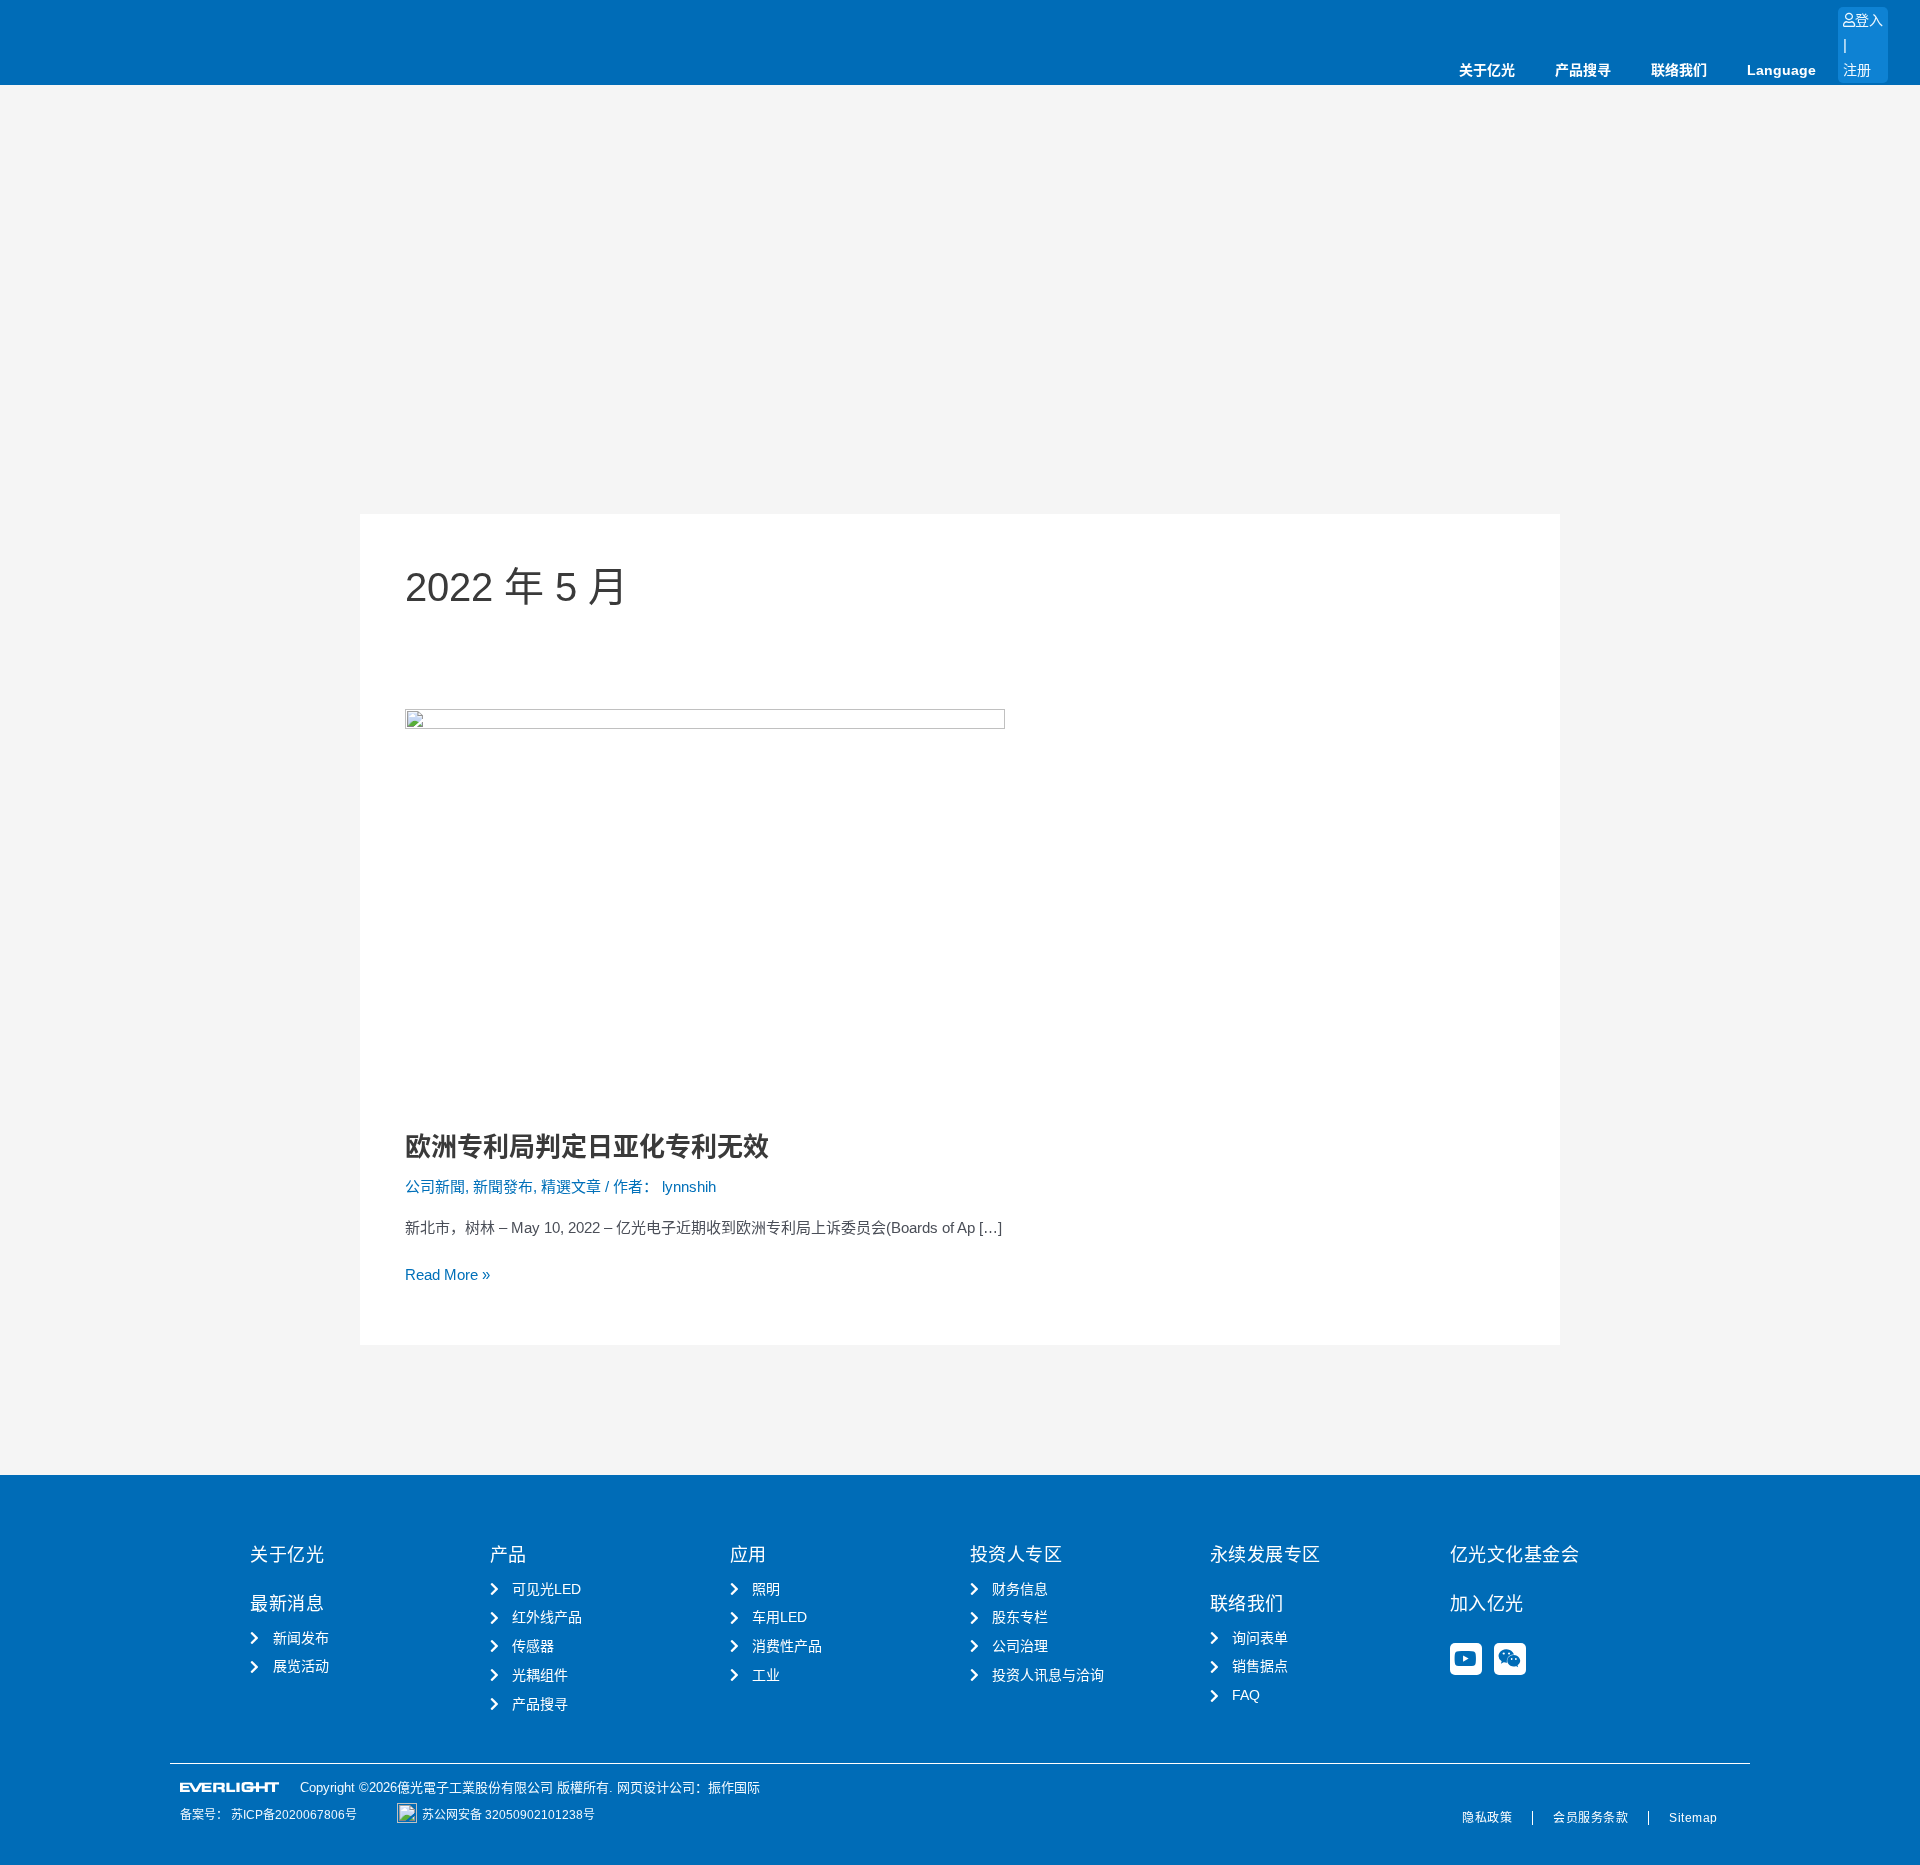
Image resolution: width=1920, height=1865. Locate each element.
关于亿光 (1487, 70)
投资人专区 (1016, 1555)
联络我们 (1679, 70)
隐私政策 (1487, 1818)
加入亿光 (1487, 1604)
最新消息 (287, 1604)
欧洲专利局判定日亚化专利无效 (587, 1147)
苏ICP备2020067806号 (292, 1815)
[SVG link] (230, 1787)
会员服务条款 (1590, 1818)
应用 (748, 1555)
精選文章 (571, 1186)
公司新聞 (435, 1186)
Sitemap (1693, 1818)
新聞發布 (503, 1186)
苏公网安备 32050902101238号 (508, 1815)
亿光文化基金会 (1515, 1555)
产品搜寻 (1583, 70)
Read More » (447, 1273)
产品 (508, 1555)
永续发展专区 (1265, 1555)
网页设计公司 (656, 1787)
